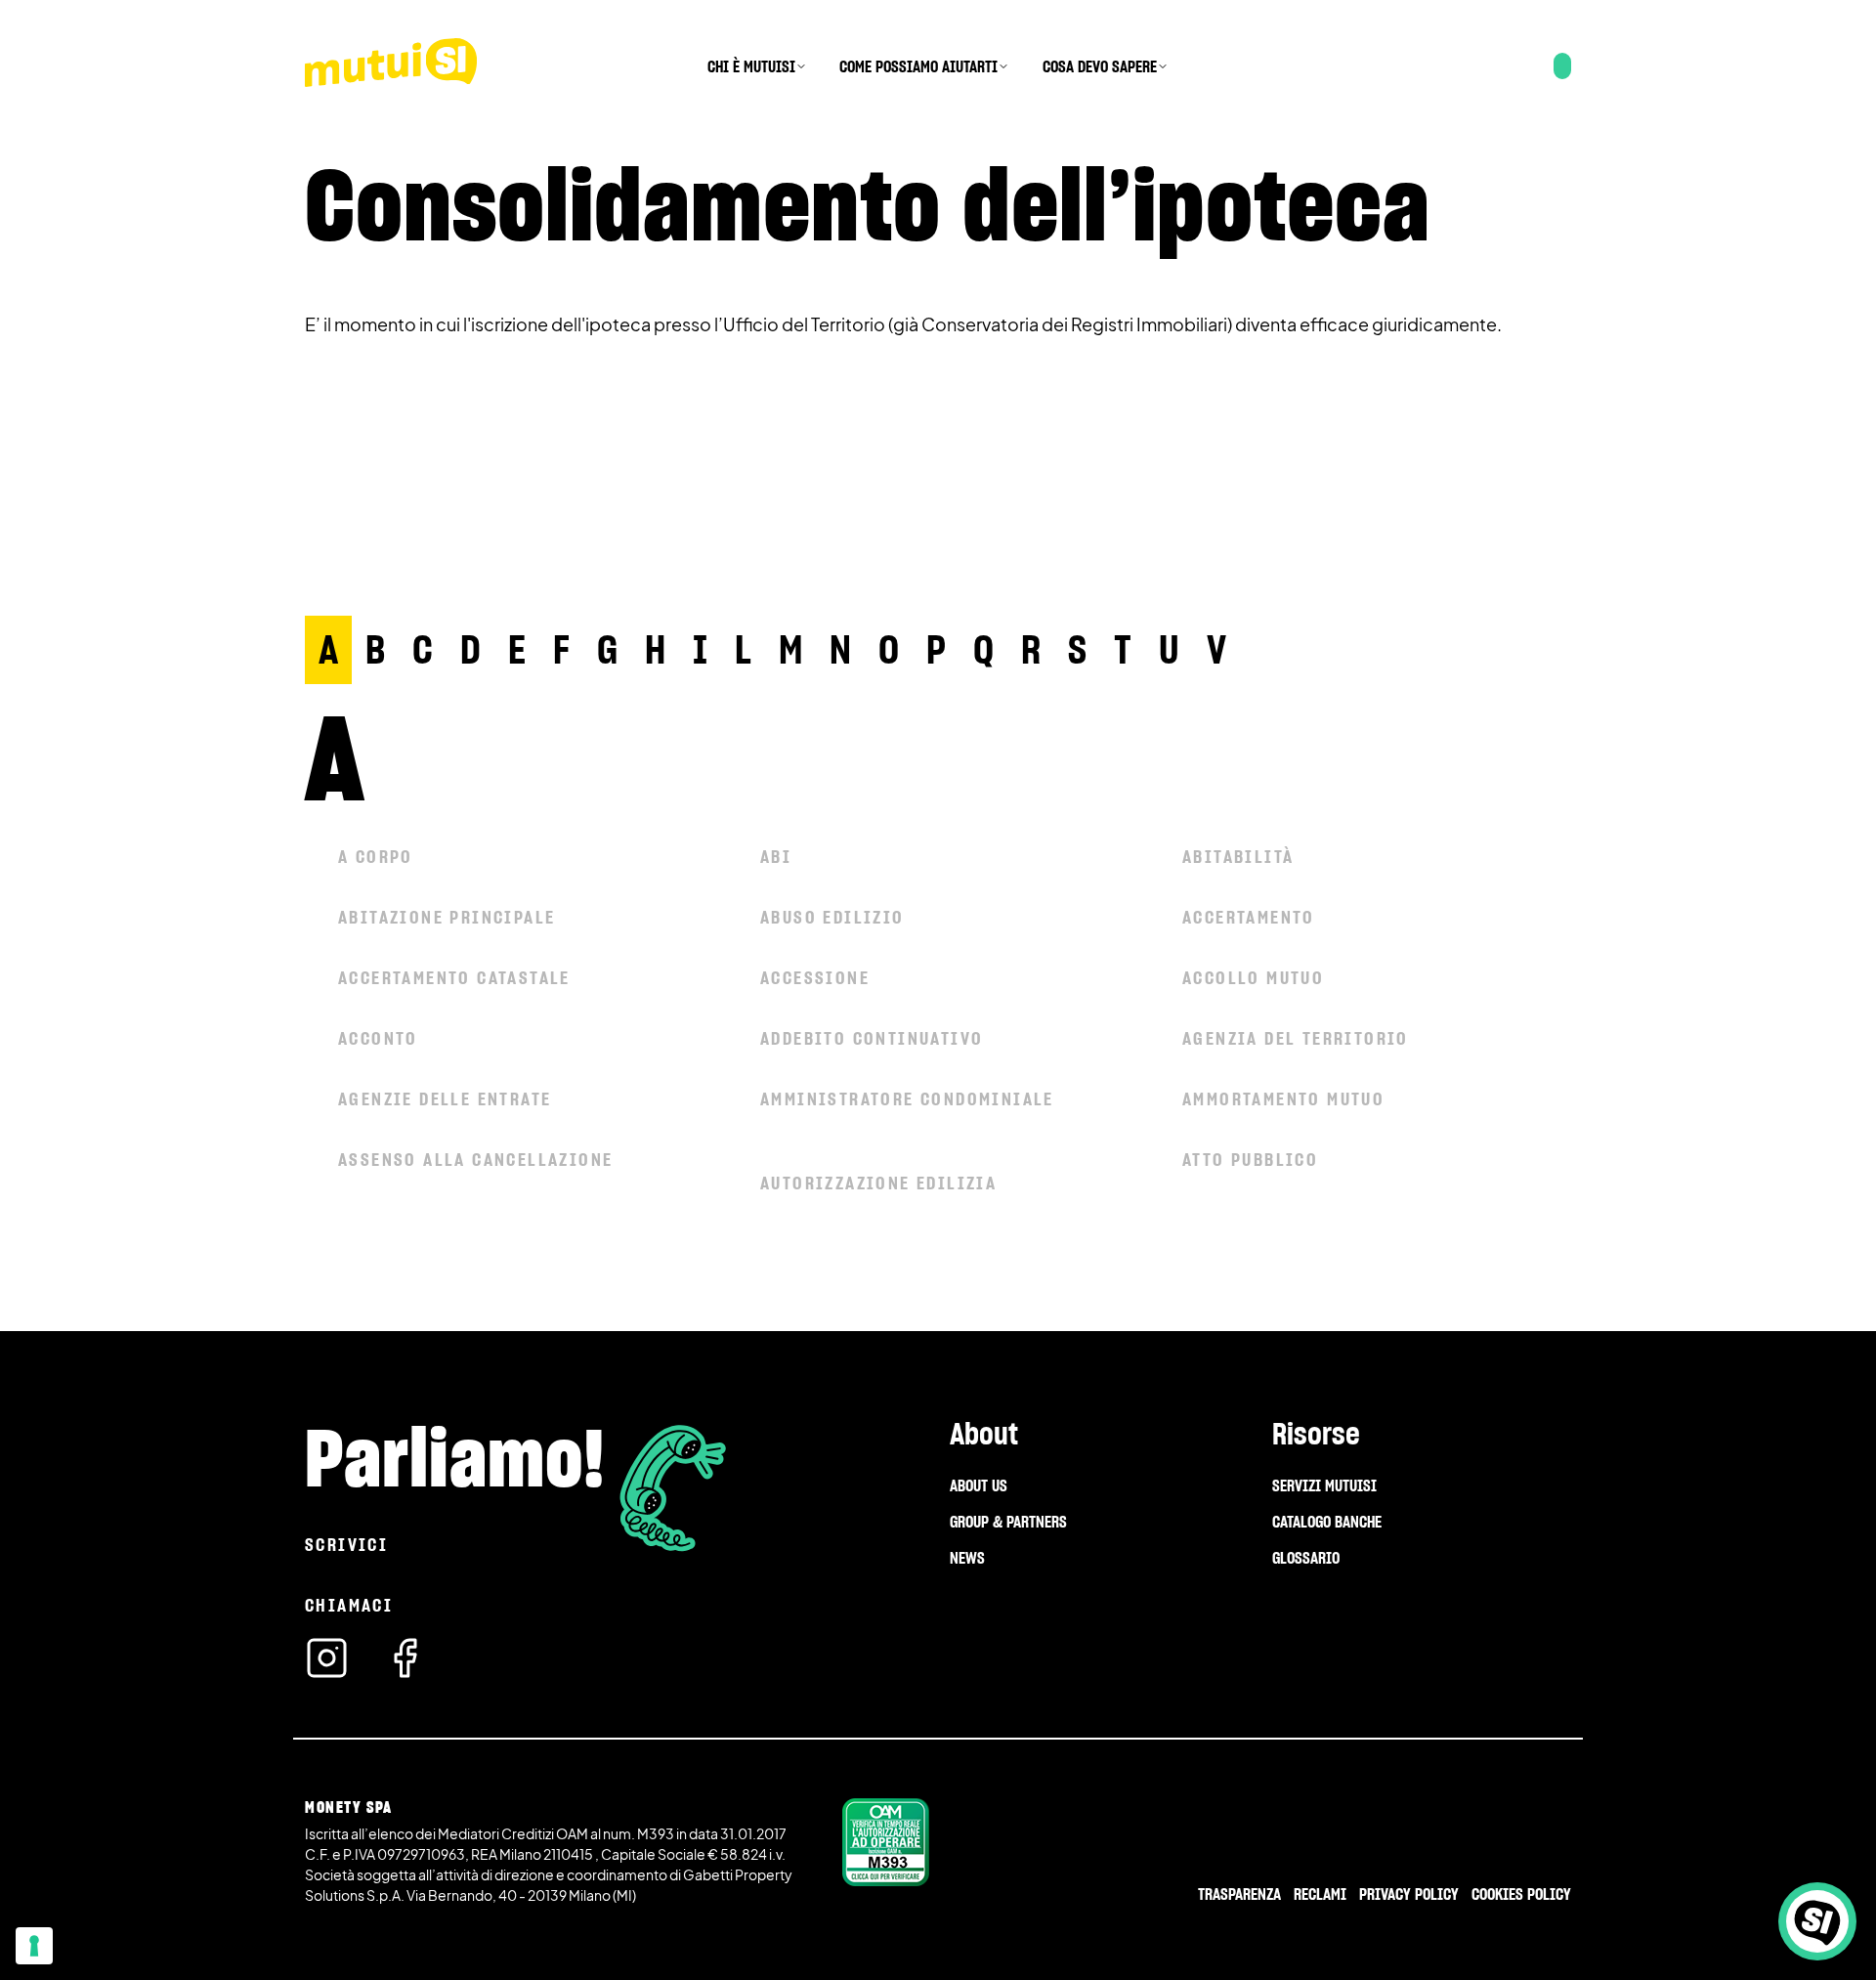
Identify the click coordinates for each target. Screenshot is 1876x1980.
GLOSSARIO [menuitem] (1306, 1558)
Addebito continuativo (872, 1038)
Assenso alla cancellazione (475, 1160)
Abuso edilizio (832, 917)
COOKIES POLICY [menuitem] (1521, 1894)
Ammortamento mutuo (1283, 1099)
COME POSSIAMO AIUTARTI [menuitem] (918, 66)
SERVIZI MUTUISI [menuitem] (1324, 1485)
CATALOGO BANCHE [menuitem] (1327, 1522)
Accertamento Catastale (454, 978)
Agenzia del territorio (1296, 1038)
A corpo (376, 857)
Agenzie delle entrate (445, 1099)
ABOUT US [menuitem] (979, 1485)
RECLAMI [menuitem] (1320, 1894)
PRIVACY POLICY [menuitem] (1409, 1894)
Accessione (815, 978)
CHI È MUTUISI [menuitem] (751, 66)
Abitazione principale (447, 917)
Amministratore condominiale (907, 1099)
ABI (776, 857)
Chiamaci (349, 1605)
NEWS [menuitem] (967, 1558)
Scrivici (346, 1545)
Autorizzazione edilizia (878, 1183)
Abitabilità (1238, 857)
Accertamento (1249, 917)
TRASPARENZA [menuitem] (1239, 1894)
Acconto (378, 1038)
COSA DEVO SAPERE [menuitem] (1100, 66)
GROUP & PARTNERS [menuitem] (1008, 1522)
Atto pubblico (1250, 1160)
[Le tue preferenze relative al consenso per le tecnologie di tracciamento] (34, 1946)
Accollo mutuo (1253, 978)
